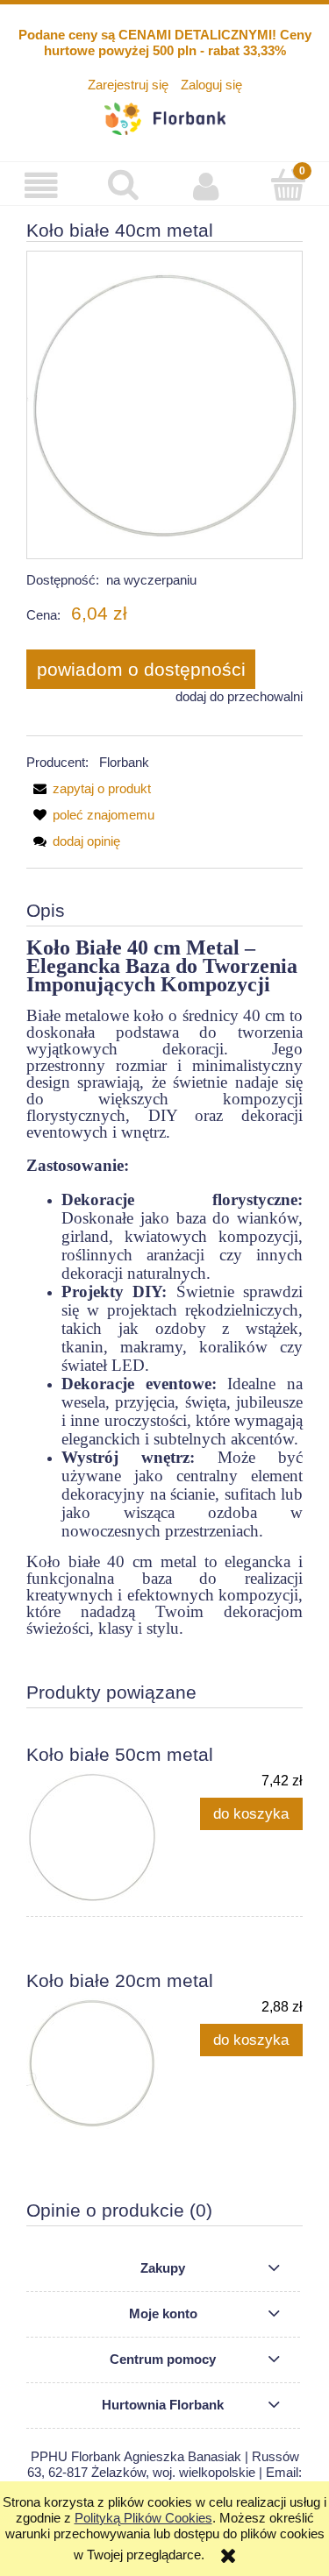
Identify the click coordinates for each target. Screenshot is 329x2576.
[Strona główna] (165, 116)
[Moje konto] (206, 186)
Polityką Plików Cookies (143, 2518)
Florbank (124, 762)
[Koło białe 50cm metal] (96, 1837)
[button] (41, 186)
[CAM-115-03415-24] (164, 404)
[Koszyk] (288, 185)
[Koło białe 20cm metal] (96, 2063)
